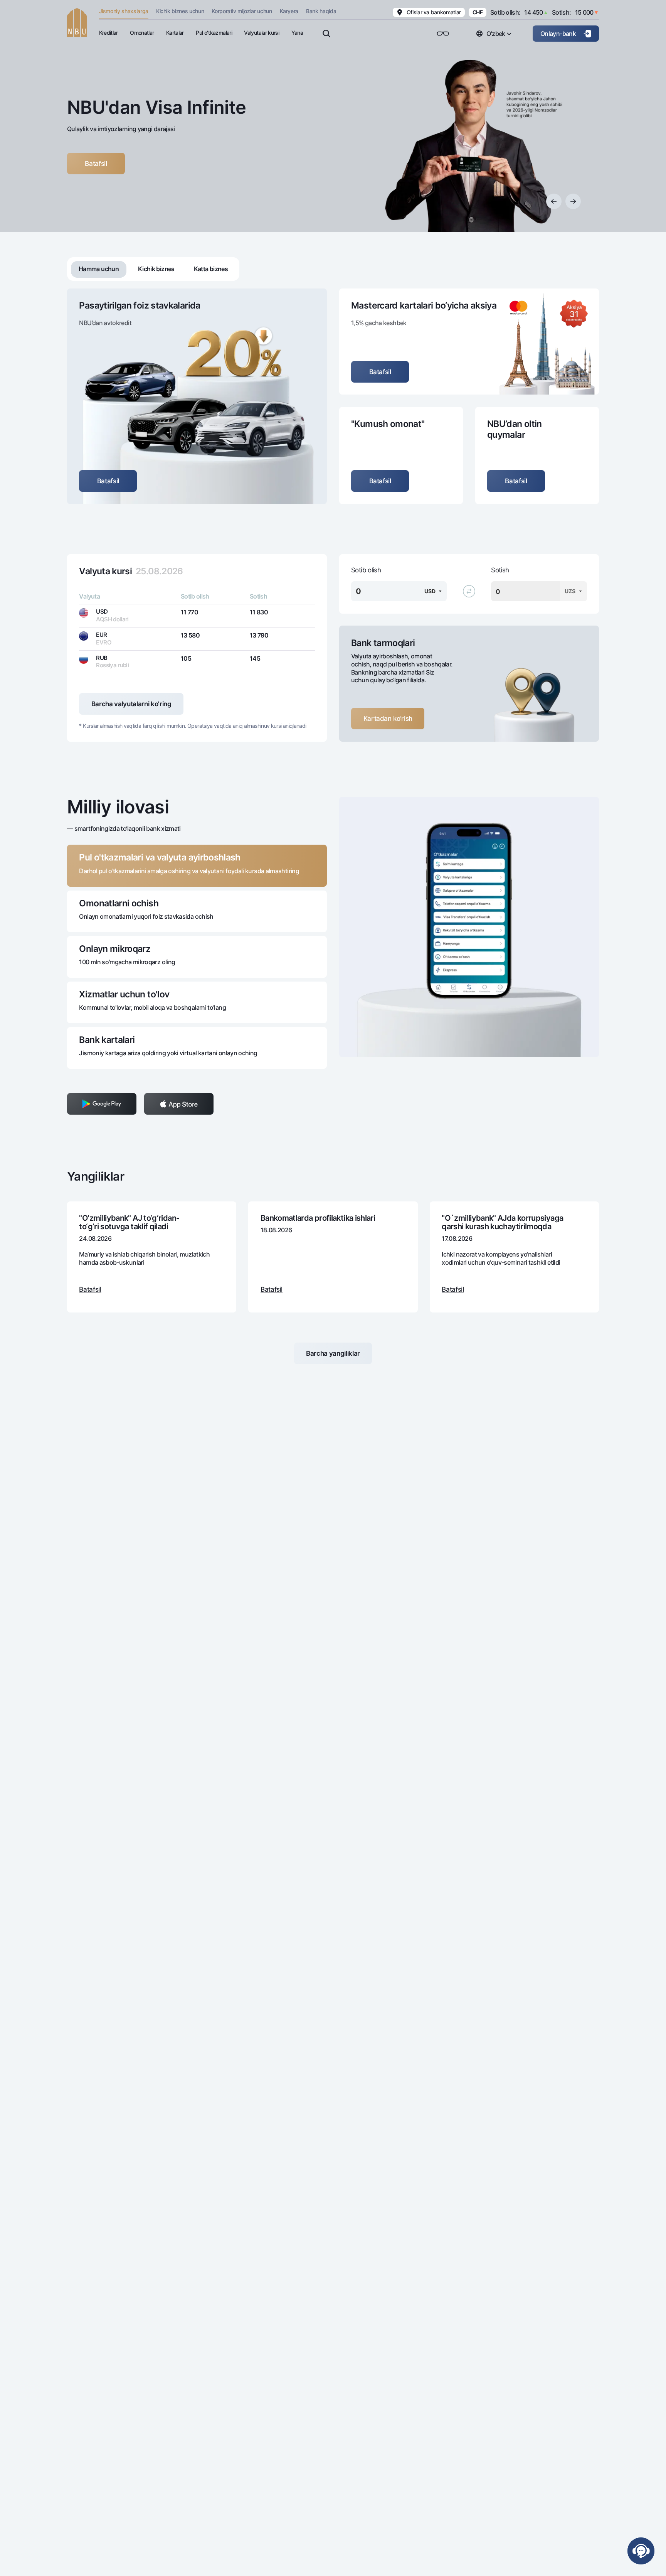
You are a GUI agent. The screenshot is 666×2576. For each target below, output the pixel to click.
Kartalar (175, 33)
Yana (297, 33)
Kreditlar (108, 33)
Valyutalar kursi (262, 33)
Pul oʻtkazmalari (214, 33)
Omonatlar (142, 33)
